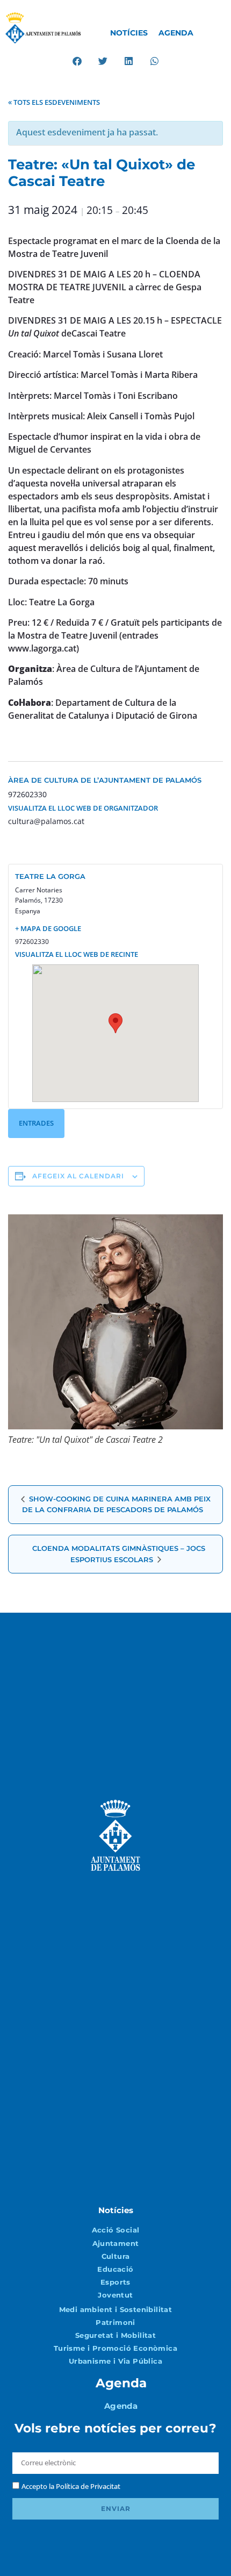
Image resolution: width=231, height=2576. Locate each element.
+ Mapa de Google (48, 928)
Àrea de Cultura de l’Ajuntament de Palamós (105, 780)
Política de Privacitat (88, 2486)
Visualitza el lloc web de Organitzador (83, 808)
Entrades (36, 1123)
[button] (77, 61)
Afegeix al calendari (78, 1176)
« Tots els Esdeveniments (54, 102)
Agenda (176, 33)
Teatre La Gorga (50, 876)
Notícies (129, 33)
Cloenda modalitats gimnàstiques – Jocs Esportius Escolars (119, 1554)
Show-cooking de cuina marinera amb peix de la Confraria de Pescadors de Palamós (116, 1504)
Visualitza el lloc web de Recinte (77, 954)
